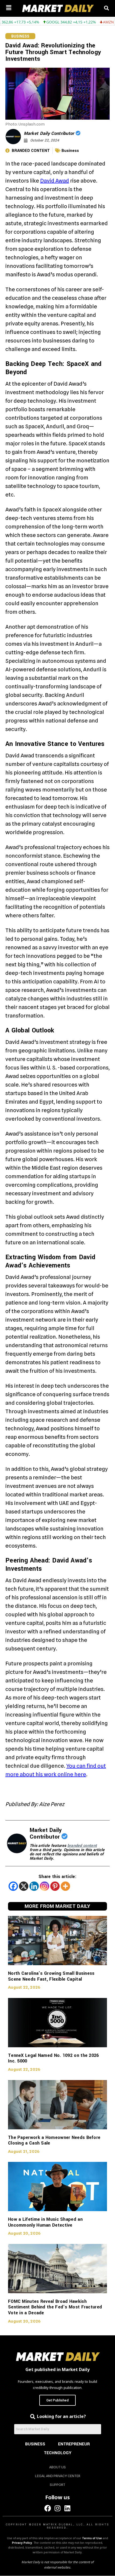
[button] (9, 8)
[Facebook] (13, 1886)
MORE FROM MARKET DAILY (57, 1906)
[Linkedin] (34, 1886)
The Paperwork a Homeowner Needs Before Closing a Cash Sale (54, 2140)
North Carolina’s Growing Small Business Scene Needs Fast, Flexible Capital (51, 1976)
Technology (58, 2453)
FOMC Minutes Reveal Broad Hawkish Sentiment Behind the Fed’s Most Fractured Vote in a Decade (55, 2307)
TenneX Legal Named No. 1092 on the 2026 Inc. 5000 (53, 2058)
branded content (82, 1846)
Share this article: (57, 1877)
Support (57, 2485)
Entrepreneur (74, 2444)
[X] (24, 1886)
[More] (65, 1886)
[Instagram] (45, 1886)
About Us (57, 2467)
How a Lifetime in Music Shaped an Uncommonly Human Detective (45, 2222)
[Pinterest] (55, 1886)
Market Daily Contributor (50, 133)
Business (20, 36)
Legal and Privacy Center (58, 2476)
